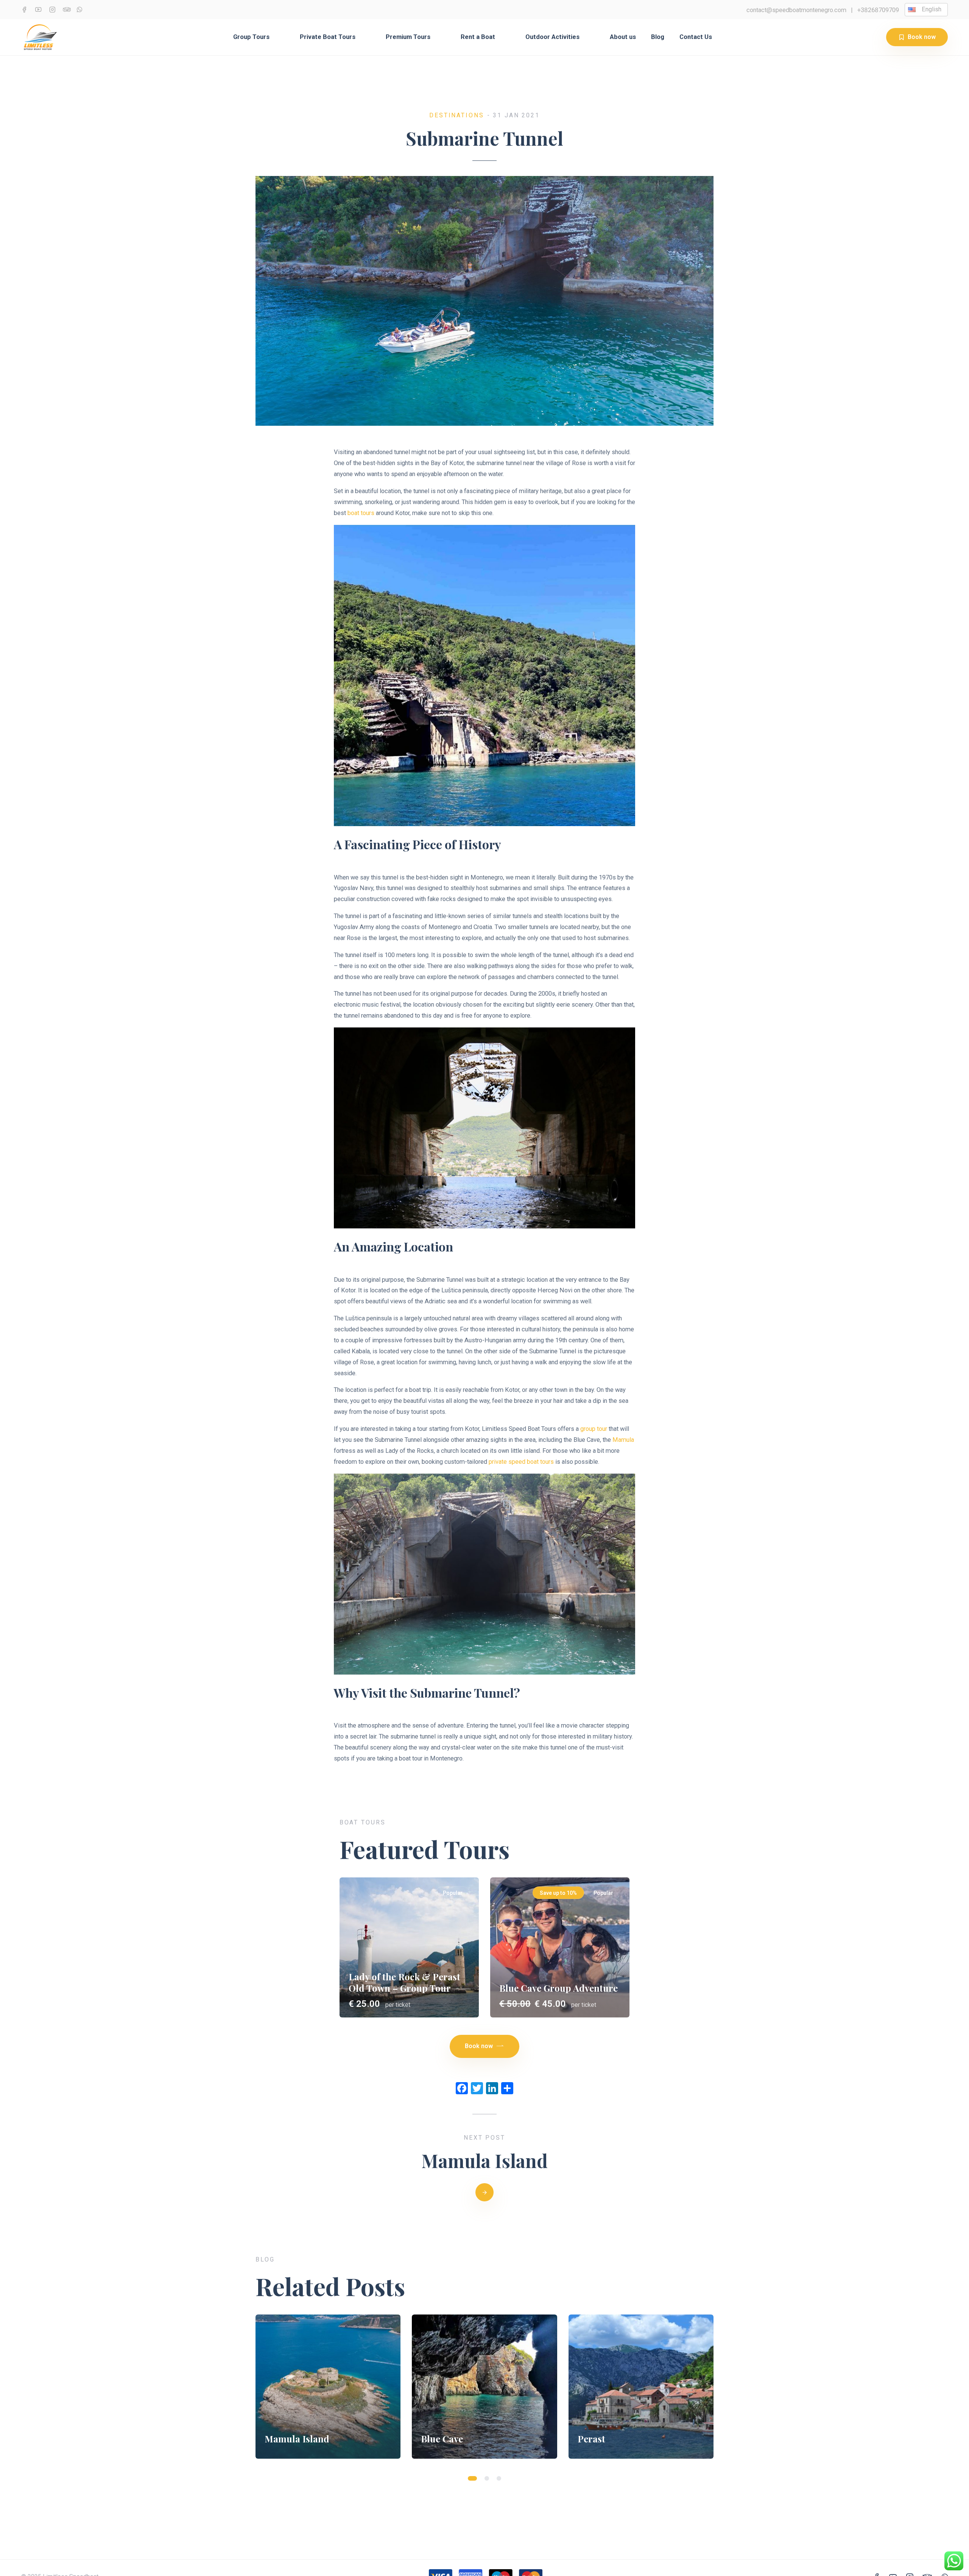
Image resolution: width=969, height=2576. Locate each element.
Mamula (623, 1440)
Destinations (457, 115)
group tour (594, 1429)
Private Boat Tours (328, 37)
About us (623, 37)
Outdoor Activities (552, 37)
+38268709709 (878, 10)
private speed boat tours (521, 1462)
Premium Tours (408, 37)
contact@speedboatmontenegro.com (796, 10)
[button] (472, 2478)
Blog (658, 37)
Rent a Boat (478, 37)
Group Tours (251, 37)
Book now (922, 37)
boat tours (361, 513)
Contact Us (696, 37)
